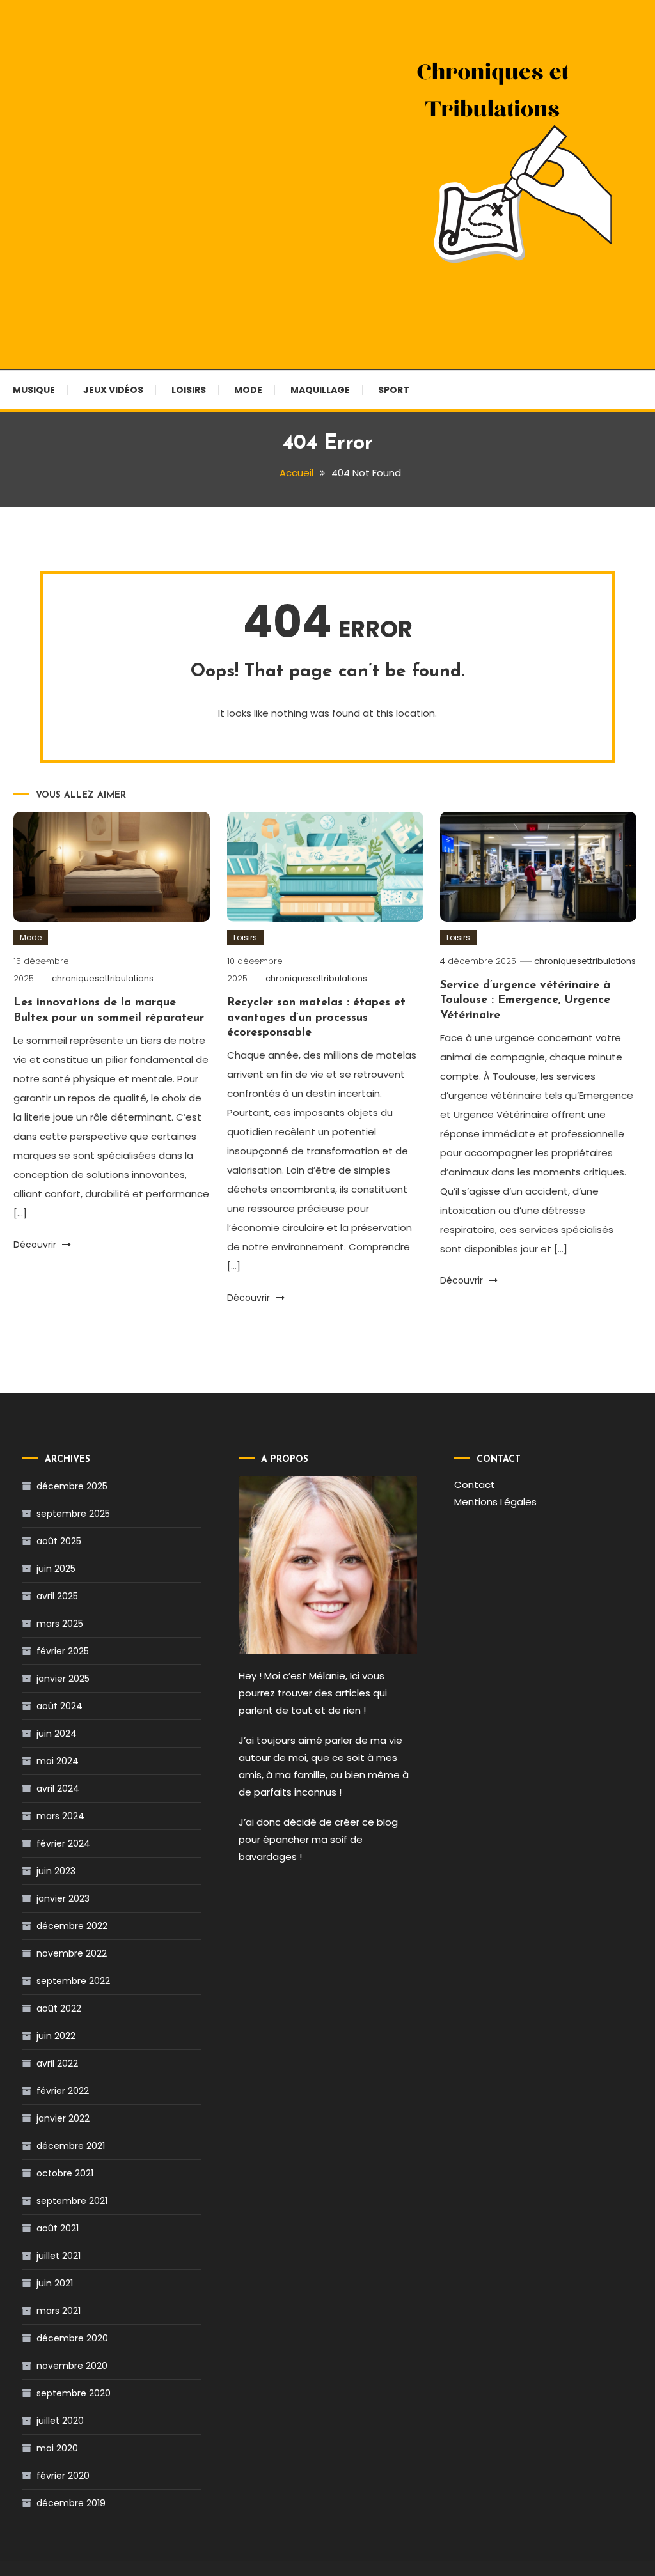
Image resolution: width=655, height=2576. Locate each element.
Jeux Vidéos (113, 390)
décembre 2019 (71, 2503)
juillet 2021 (59, 2256)
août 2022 (59, 2008)
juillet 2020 (60, 2421)
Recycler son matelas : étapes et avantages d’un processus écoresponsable (316, 1018)
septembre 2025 (73, 1514)
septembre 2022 (73, 1981)
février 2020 (63, 2476)
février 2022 (63, 2091)
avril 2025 (57, 1596)
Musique (34, 390)
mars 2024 (60, 1816)
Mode (248, 390)
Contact (475, 1485)
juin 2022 (56, 2036)
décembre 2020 (72, 2338)
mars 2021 (59, 2311)
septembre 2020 (74, 2393)
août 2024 (59, 1706)
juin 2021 (55, 2283)
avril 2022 (57, 2063)
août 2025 (59, 1541)
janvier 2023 (63, 1898)
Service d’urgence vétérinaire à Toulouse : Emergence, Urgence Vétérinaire (525, 1001)
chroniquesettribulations (103, 978)
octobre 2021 (65, 2173)
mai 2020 (57, 2448)
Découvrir (36, 1245)
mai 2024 (58, 1761)
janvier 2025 (63, 1679)
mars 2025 (60, 1624)
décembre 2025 (72, 1486)
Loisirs (189, 390)
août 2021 (58, 2228)
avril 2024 (58, 1788)
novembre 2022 (72, 1953)
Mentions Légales (495, 1502)
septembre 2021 (72, 2201)
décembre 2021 (71, 2146)
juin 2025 (56, 1569)
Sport (394, 390)
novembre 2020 (72, 2366)
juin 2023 (56, 1871)
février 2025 (63, 1651)
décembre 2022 (72, 1926)
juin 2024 (57, 1734)
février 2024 (63, 1843)
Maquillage (320, 390)
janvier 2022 (63, 2118)
